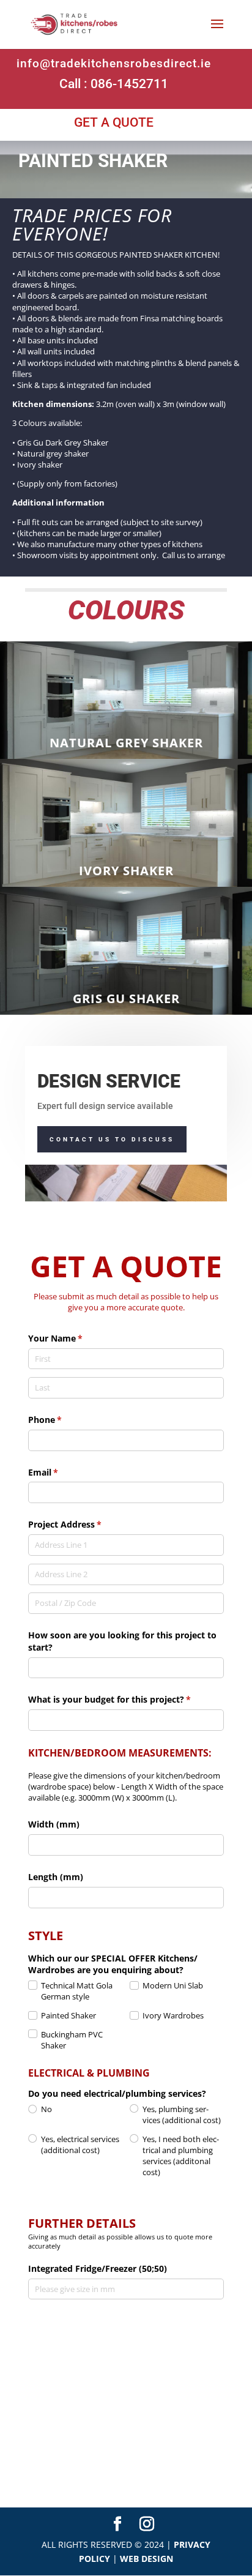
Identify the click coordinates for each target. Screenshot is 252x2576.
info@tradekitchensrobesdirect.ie (114, 63)
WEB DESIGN (146, 2559)
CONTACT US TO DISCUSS (112, 1139)
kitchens (187, 544)
